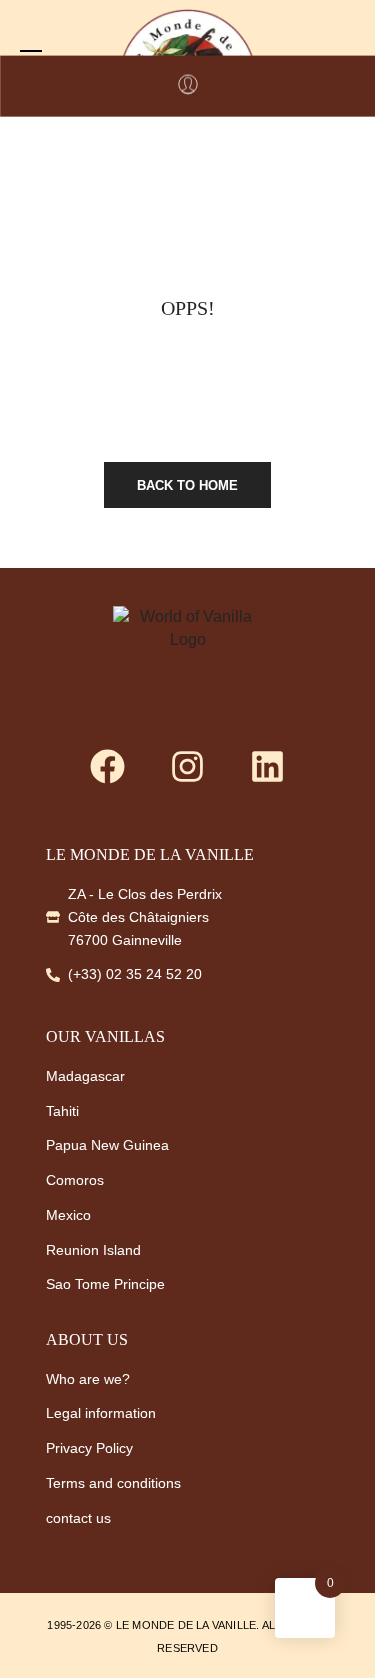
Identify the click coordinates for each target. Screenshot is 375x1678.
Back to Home (187, 485)
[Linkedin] (268, 767)
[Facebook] (108, 767)
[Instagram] (188, 767)
